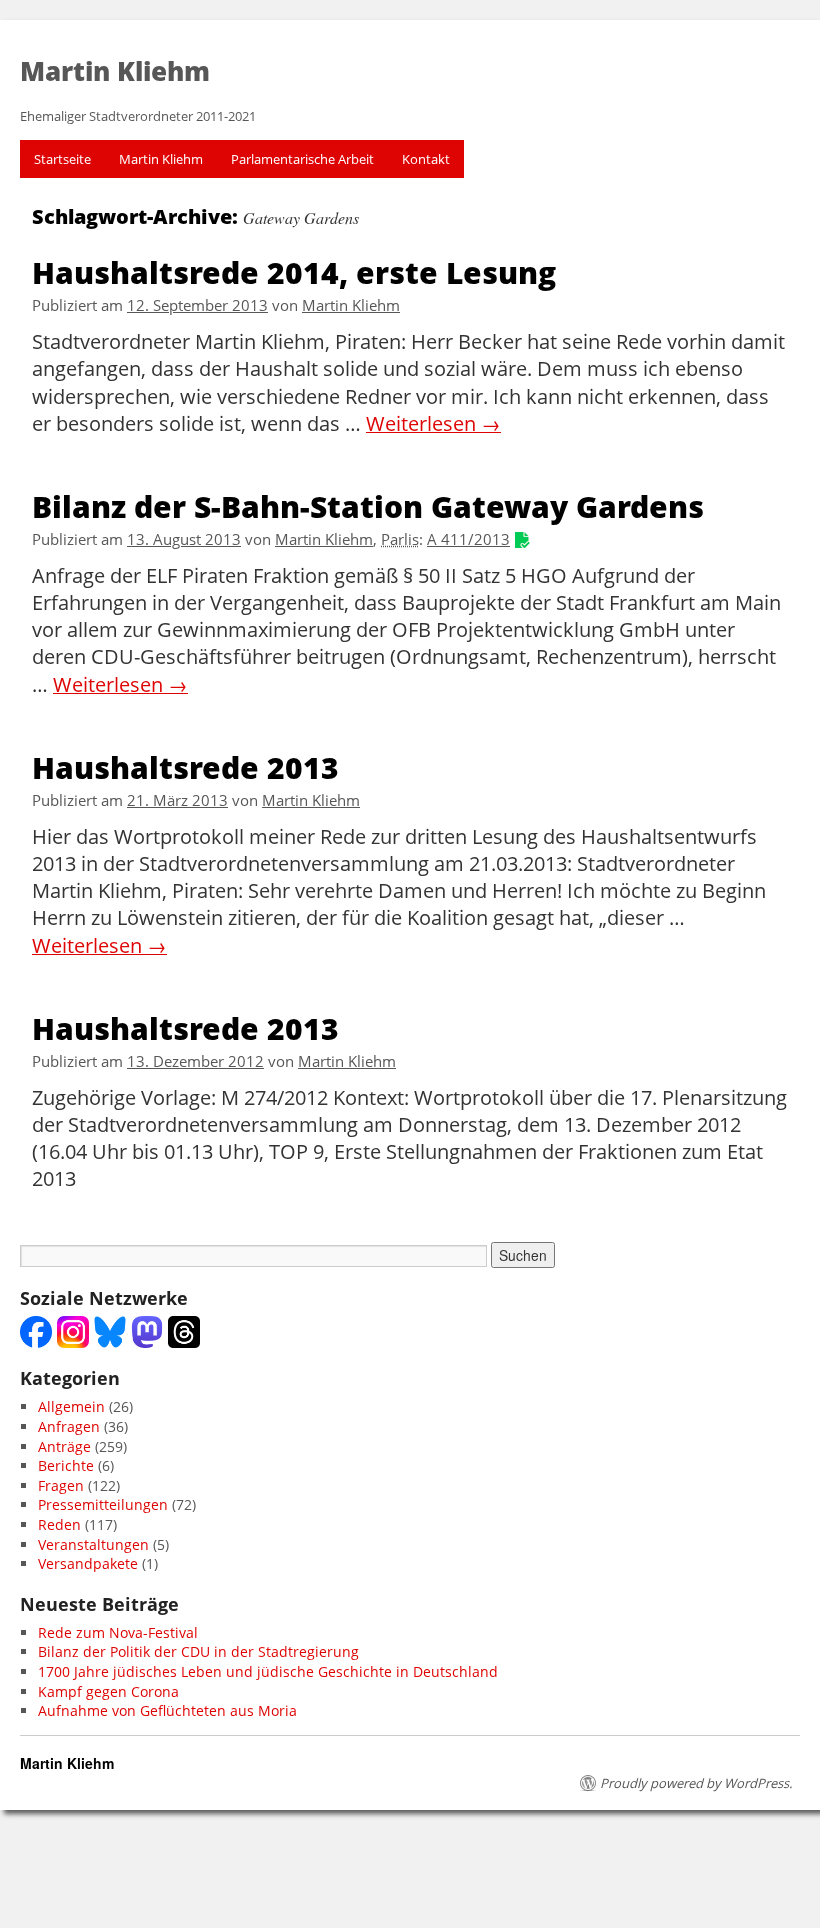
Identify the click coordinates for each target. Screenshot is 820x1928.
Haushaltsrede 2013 (185, 766)
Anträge (64, 1446)
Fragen (61, 1485)
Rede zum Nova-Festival (118, 1632)
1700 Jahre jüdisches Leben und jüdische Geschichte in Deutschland (268, 1671)
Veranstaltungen (93, 1544)
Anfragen (69, 1426)
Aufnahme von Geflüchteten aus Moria (167, 1710)
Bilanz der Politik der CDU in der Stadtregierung (198, 1651)
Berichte (66, 1465)
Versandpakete (88, 1563)
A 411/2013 (468, 539)
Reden (59, 1524)
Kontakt (426, 159)
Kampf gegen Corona (108, 1691)
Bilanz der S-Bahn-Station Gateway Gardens (368, 505)
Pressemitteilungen (103, 1504)
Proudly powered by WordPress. (696, 1783)
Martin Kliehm (161, 159)
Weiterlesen (433, 424)
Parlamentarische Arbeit (302, 159)
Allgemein (71, 1406)
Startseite (62, 159)
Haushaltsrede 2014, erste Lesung (294, 271)
